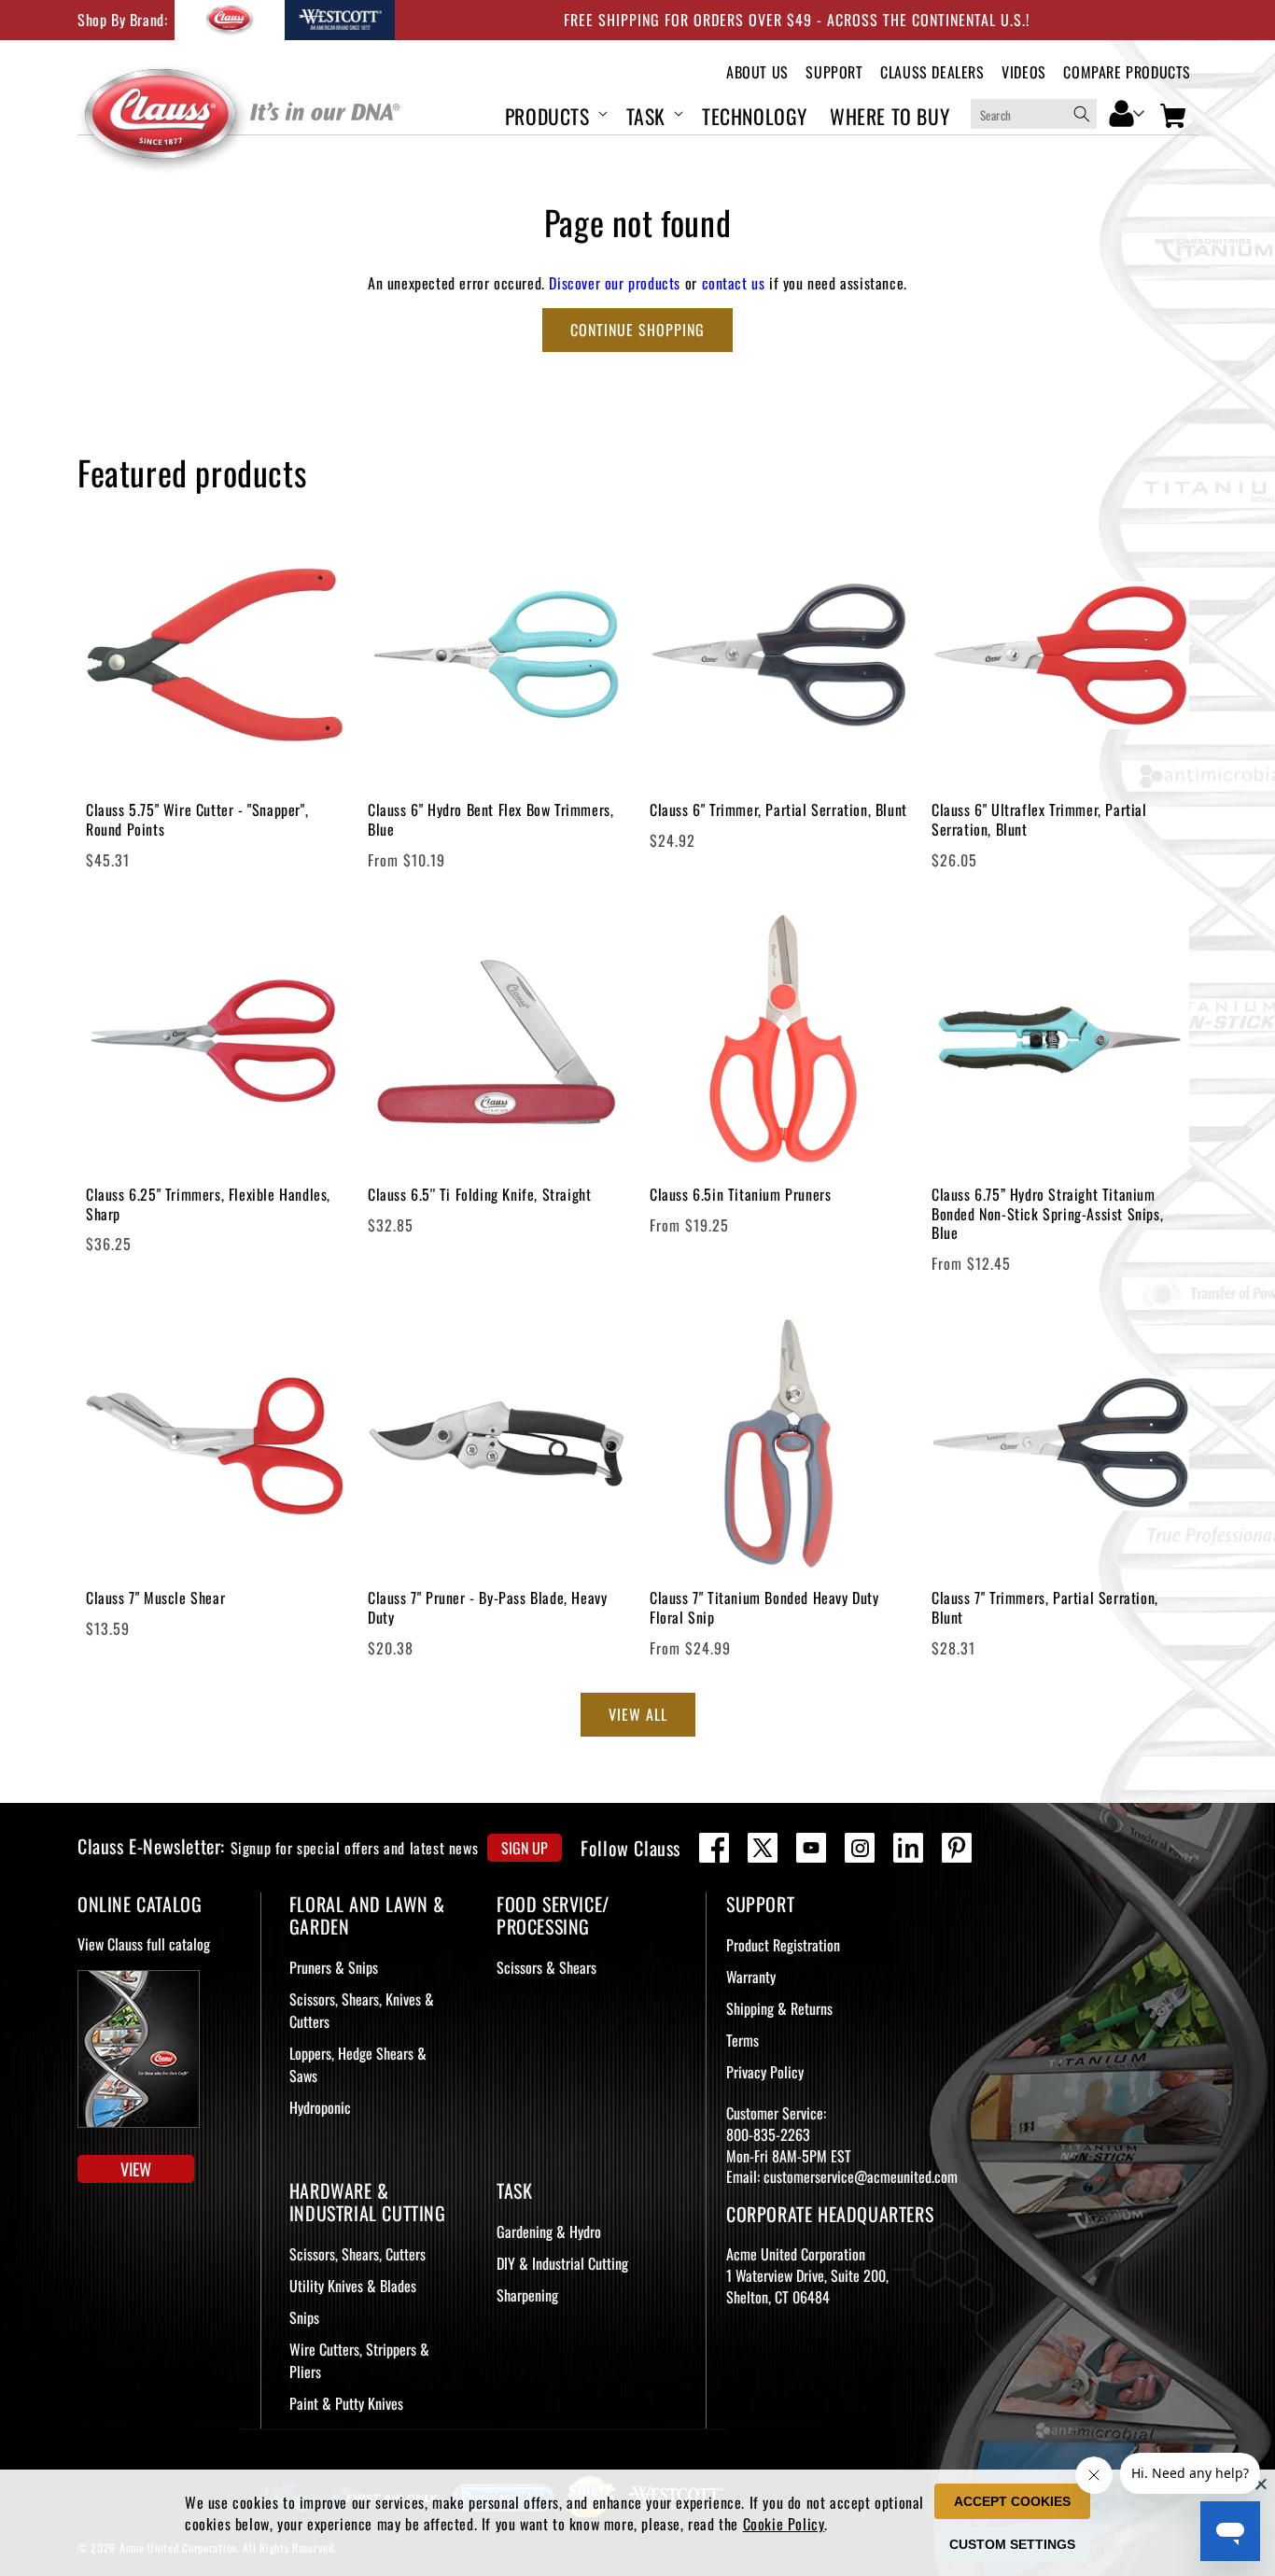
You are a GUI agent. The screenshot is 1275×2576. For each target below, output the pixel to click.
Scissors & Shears (546, 1967)
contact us (734, 283)
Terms (743, 2040)
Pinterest (957, 1848)
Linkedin (908, 1848)
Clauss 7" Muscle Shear (155, 1598)
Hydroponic (320, 2107)
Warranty (751, 1977)
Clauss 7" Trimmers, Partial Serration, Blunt (1045, 1608)
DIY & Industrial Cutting (562, 2263)
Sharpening (527, 2295)
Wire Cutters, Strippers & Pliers (359, 2360)
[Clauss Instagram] (860, 1848)
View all (638, 1714)
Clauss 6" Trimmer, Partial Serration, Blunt (778, 810)
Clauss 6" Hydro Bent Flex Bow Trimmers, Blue (490, 820)
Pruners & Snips (334, 1967)
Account (1128, 113)
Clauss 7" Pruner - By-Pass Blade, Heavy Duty (487, 1608)
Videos (1024, 72)
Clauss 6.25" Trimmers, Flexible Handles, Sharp (208, 1204)
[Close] (1261, 2484)
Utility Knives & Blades (353, 2286)
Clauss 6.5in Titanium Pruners (740, 1195)
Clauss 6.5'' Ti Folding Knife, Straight (479, 1195)
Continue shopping (637, 330)
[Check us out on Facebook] (714, 1848)
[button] (554, 113)
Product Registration (783, 1945)
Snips (304, 2317)
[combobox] (1034, 114)
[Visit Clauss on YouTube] (811, 1848)
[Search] (1082, 114)
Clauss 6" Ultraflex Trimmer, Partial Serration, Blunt (1039, 820)
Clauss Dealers (932, 72)
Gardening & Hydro (549, 2231)
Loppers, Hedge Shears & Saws (358, 2064)
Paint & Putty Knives (346, 2403)
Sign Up (525, 1848)
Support (834, 72)
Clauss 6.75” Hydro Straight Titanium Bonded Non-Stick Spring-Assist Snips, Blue (1047, 1214)
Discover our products (615, 283)
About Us (757, 72)
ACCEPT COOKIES (1012, 2501)
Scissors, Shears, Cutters (357, 2254)
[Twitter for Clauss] (763, 1848)
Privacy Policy (765, 2072)
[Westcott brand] (340, 20)
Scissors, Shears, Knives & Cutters (362, 2010)
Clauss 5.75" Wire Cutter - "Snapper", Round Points (197, 820)
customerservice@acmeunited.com (861, 2176)
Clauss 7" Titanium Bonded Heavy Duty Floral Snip (764, 1608)
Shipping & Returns (779, 2008)
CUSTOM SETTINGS (1012, 2544)
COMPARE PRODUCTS (1127, 72)
